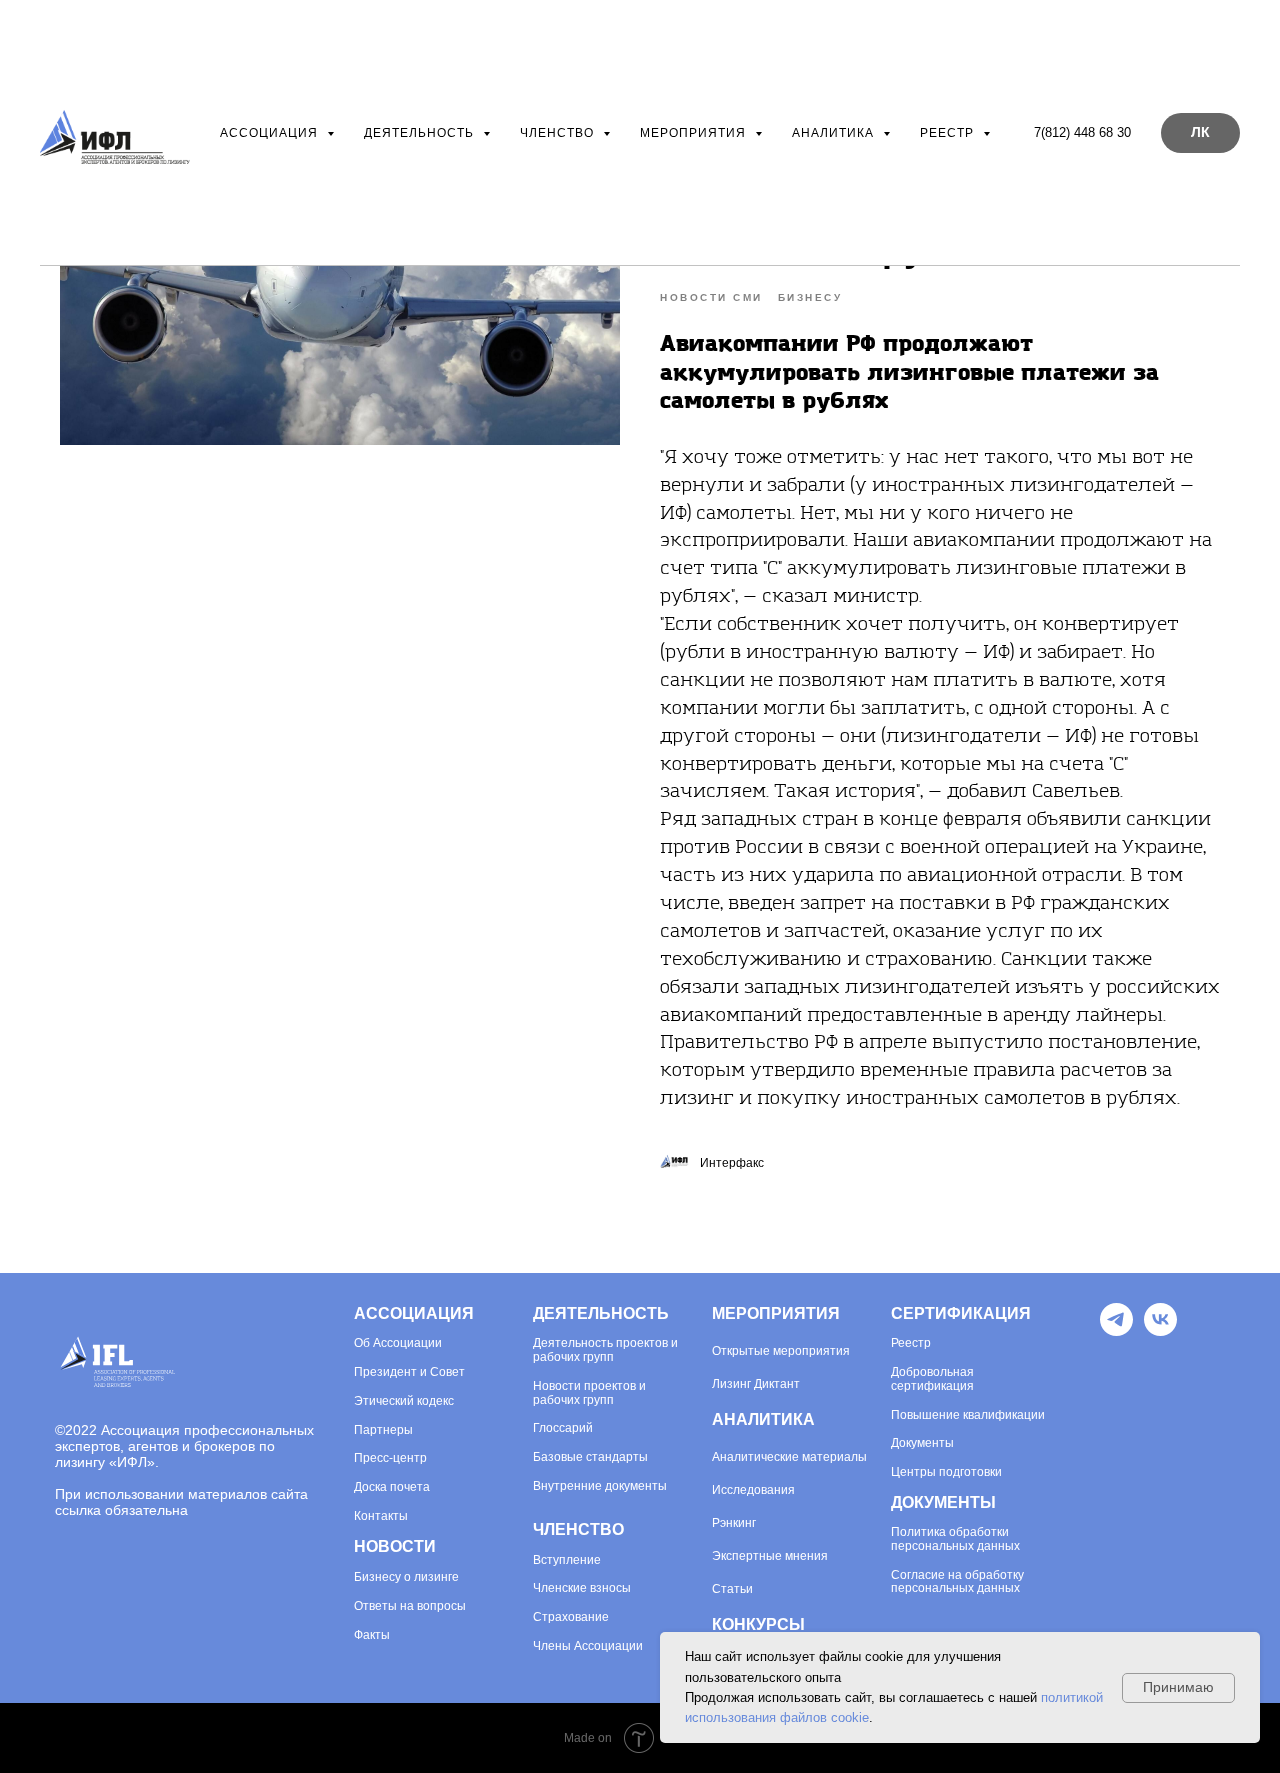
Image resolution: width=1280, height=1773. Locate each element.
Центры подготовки (946, 1472)
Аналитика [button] (835, 133)
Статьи (732, 1589)
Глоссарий (563, 1428)
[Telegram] (1116, 1330)
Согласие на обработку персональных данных (957, 1582)
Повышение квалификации (968, 1415)
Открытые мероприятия (781, 1351)
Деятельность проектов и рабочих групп (605, 1350)
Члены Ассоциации (588, 1646)
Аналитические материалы (789, 1457)
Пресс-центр (390, 1458)
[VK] (1160, 1330)
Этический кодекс (404, 1401)
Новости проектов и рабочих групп (589, 1393)
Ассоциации (406, 1343)
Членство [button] (559, 133)
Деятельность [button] (421, 133)
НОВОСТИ (395, 1546)
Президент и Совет (409, 1372)
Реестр (911, 1343)
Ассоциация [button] (271, 133)
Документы (922, 1443)
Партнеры (383, 1430)
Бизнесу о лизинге (406, 1577)
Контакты (381, 1516)
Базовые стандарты (590, 1457)
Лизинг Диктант (756, 1384)
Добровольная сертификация (932, 1379)
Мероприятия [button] (695, 133)
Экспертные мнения (770, 1556)
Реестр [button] (949, 133)
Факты (372, 1635)
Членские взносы (582, 1588)
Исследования (753, 1490)
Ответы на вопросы (410, 1606)
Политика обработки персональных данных (955, 1539)
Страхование (571, 1617)
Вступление (567, 1560)
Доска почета (392, 1487)
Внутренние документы (600, 1486)
